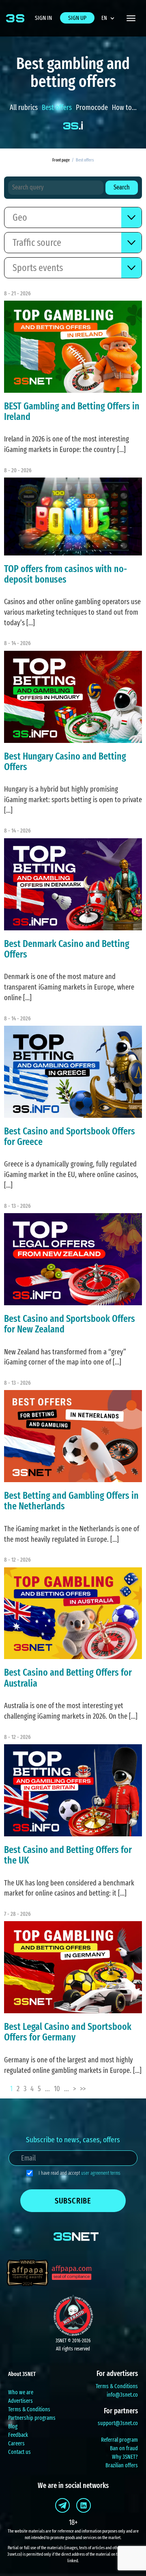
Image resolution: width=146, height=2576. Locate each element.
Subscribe (73, 2201)
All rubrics (24, 108)
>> (83, 2089)
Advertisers (20, 2401)
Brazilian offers (122, 2465)
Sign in (43, 18)
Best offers (57, 108)
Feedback (18, 2435)
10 (57, 2089)
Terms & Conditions (29, 2409)
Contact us (19, 2452)
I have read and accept (79, 2173)
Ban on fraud (124, 2448)
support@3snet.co (118, 2423)
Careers (16, 2444)
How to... (124, 108)
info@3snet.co (122, 2395)
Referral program (119, 2440)
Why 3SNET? (125, 2457)
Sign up (77, 18)
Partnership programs (32, 2418)
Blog (13, 2426)
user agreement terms (101, 2173)
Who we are (21, 2392)
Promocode (92, 108)
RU (111, 38)
